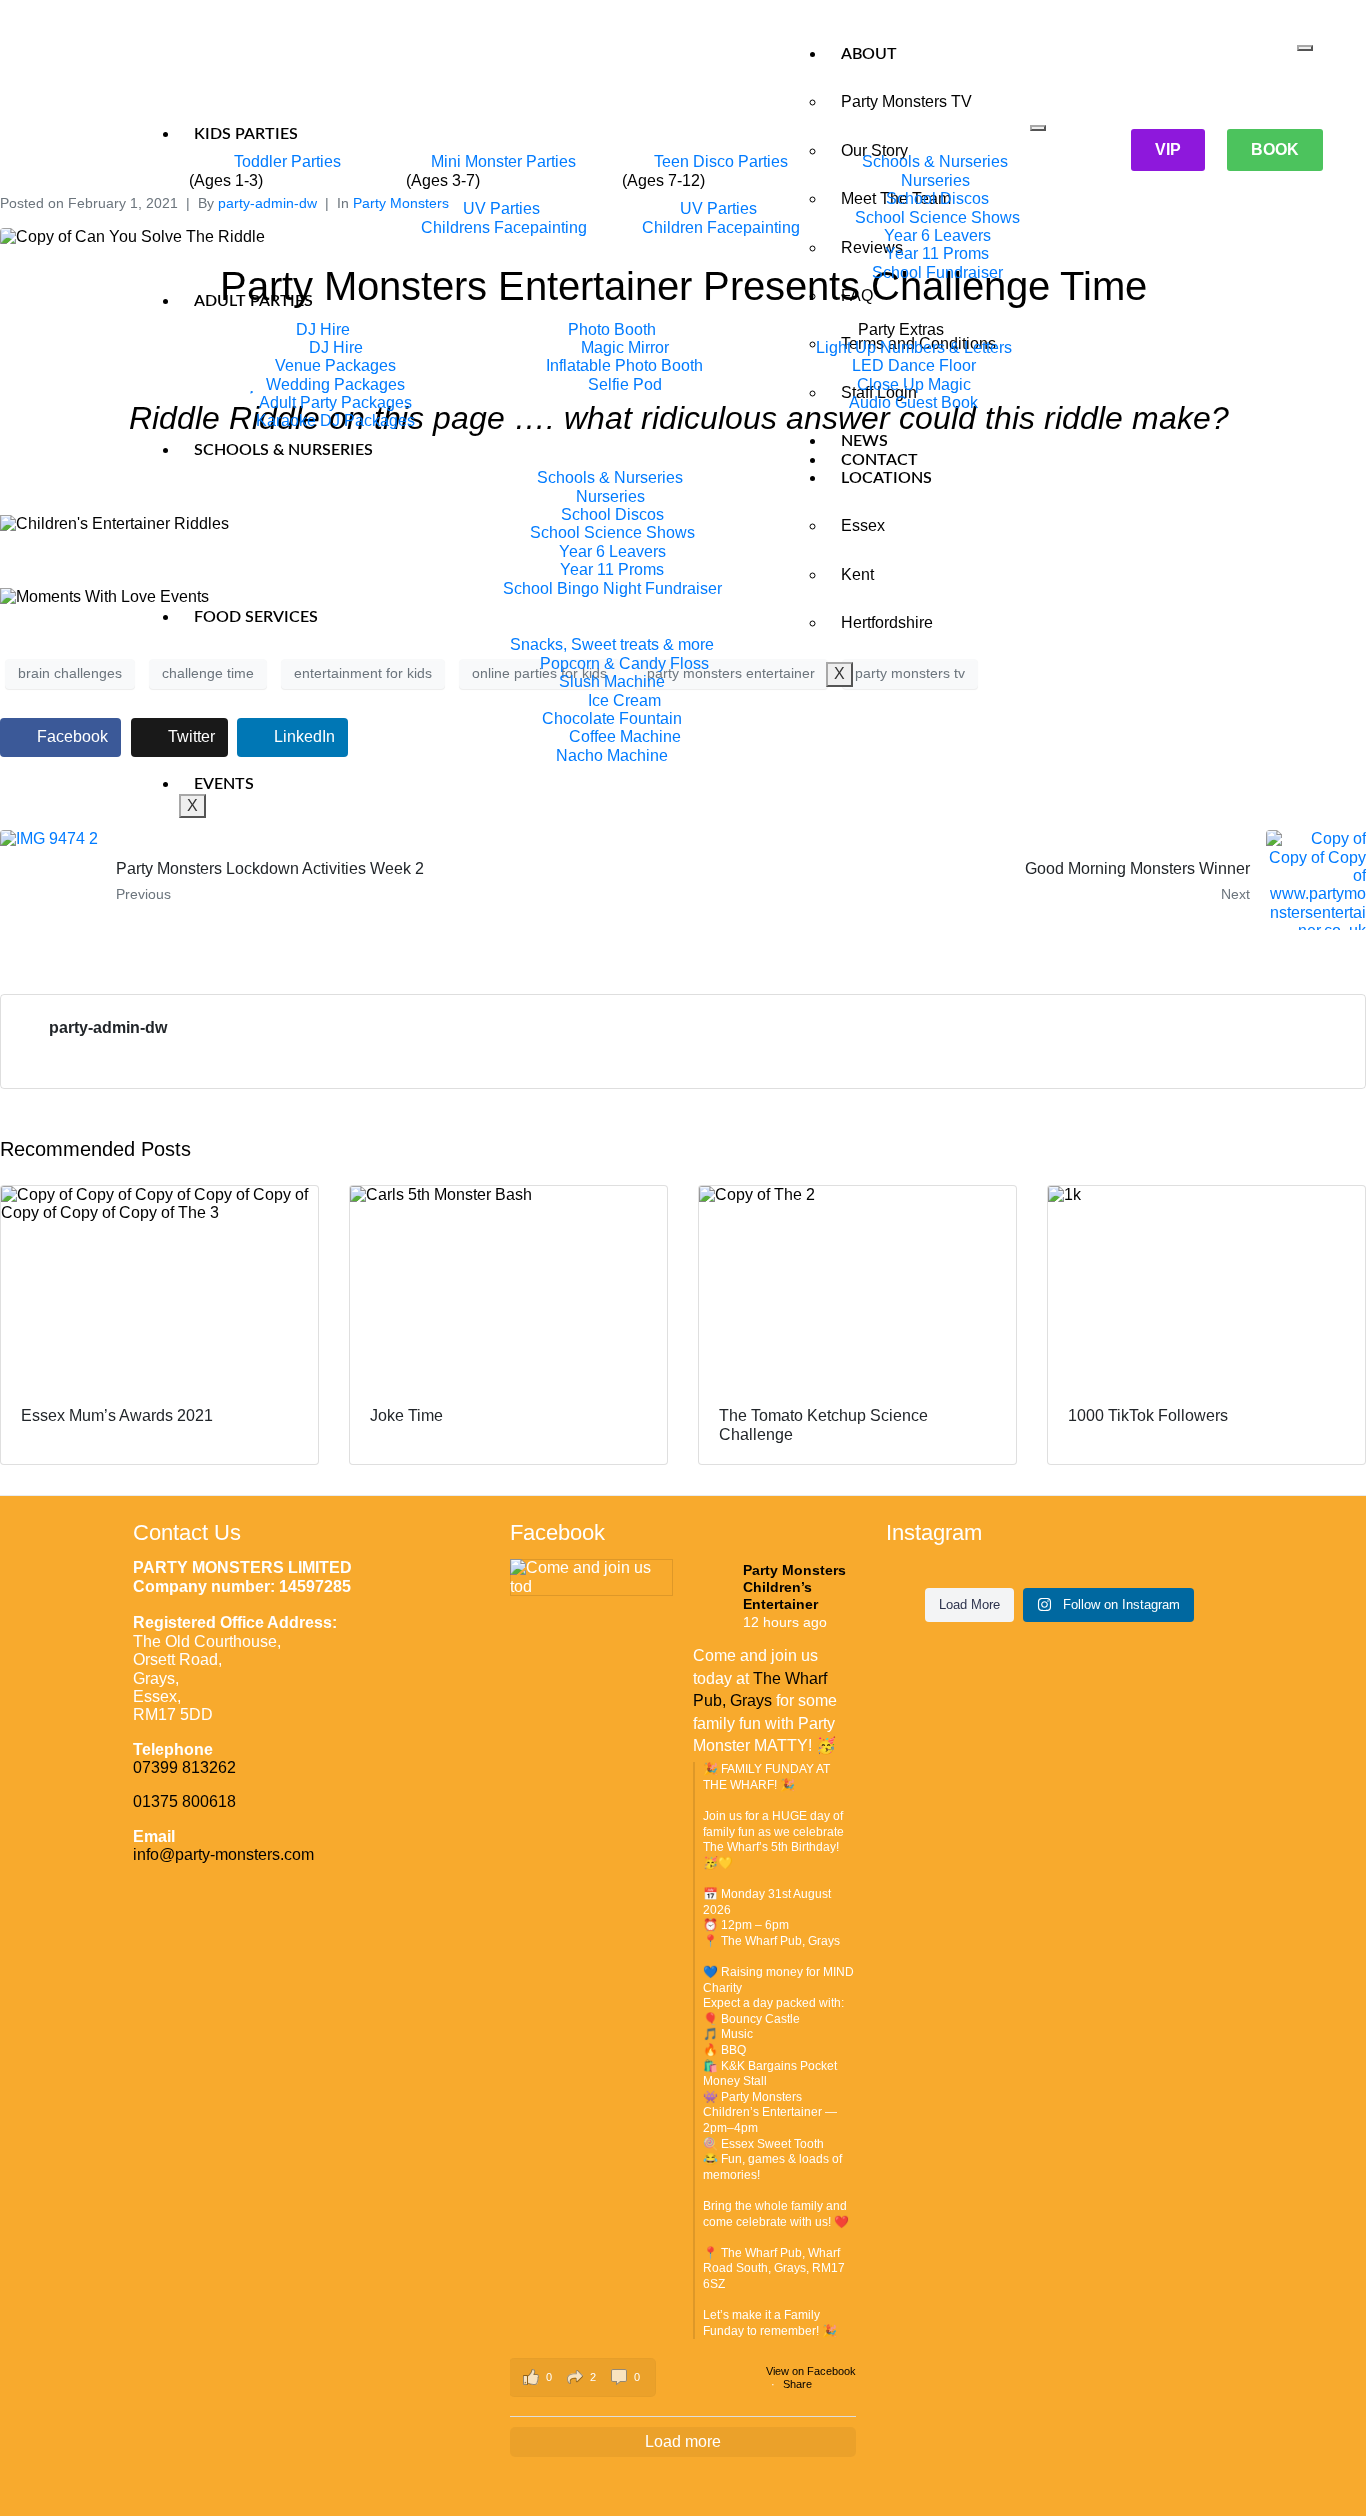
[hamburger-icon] (1305, 48)
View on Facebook (811, 2371)
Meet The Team (896, 198)
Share (797, 2384)
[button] (582, 2377)
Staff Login (879, 392)
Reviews (872, 247)
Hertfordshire (887, 622)
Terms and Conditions (918, 343)
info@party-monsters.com (223, 1854)
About (869, 54)
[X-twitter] (350, 70)
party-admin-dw (108, 1027)
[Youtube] (310, 70)
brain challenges (70, 673)
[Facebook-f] (230, 70)
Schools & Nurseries (283, 450)
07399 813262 (184, 1767)
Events (224, 784)
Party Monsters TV (906, 101)
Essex (863, 525)
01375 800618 (184, 1801)
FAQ (857, 295)
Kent (857, 574)
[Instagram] (270, 70)
